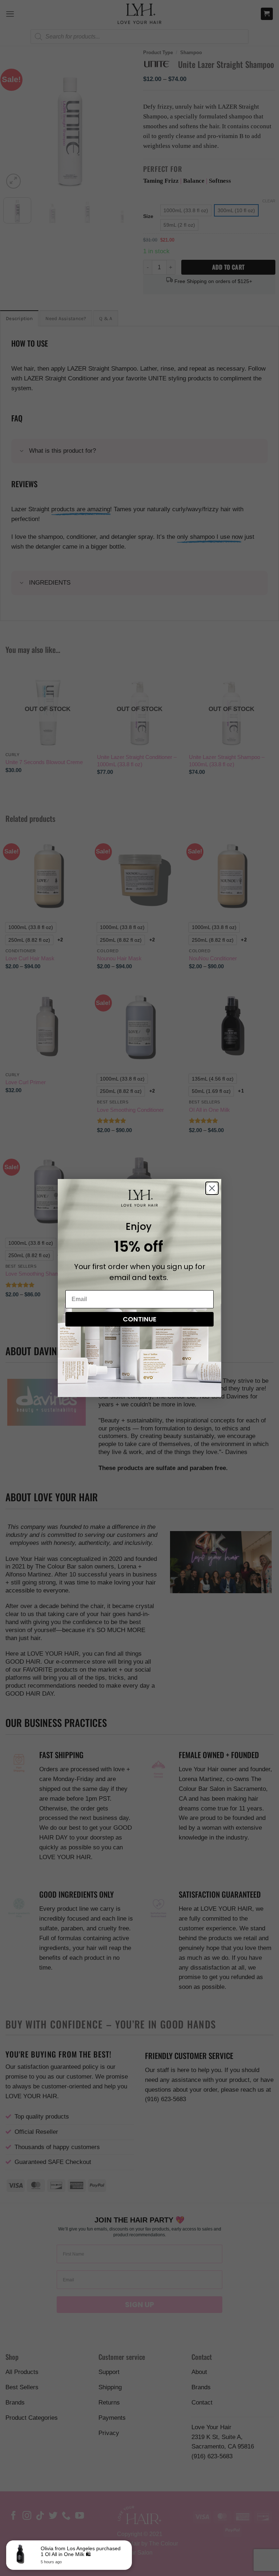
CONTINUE (140, 1319)
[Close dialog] (212, 1188)
